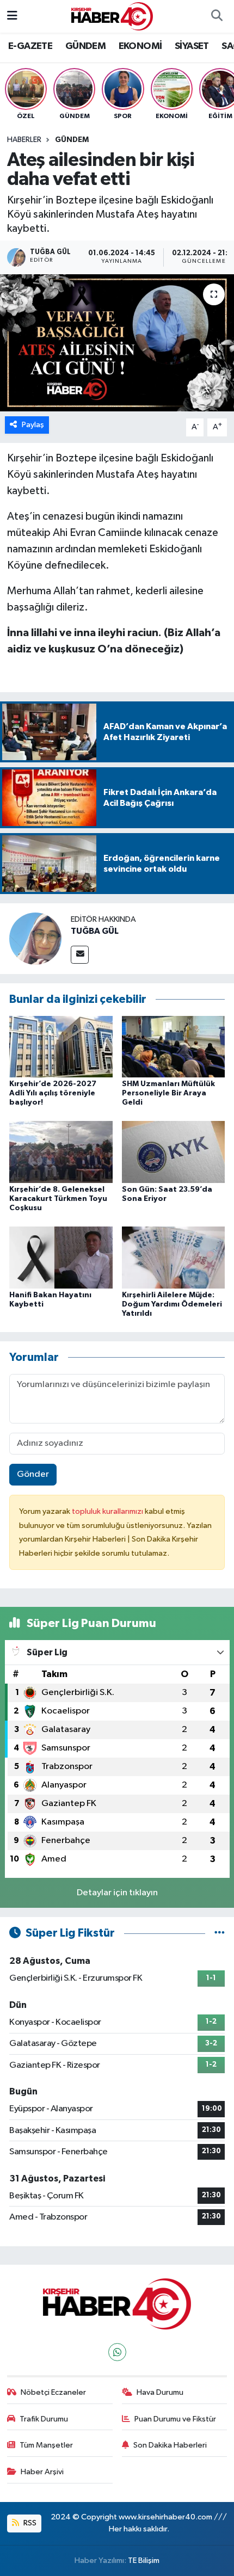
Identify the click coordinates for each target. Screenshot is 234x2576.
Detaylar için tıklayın (117, 1893)
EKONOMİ (140, 46)
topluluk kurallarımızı (108, 1511)
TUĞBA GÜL (95, 931)
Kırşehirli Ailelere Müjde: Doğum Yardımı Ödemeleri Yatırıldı (172, 1304)
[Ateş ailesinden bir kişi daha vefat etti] (117, 343)
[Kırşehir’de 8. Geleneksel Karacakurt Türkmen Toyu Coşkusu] (61, 1152)
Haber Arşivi (42, 2472)
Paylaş (33, 425)
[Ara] (217, 16)
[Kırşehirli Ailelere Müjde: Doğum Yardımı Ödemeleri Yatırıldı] (174, 1257)
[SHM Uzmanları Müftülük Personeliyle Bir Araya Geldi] (174, 1046)
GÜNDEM (85, 46)
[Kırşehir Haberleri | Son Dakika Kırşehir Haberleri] (112, 16)
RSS (29, 2523)
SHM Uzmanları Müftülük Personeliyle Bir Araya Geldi (168, 1093)
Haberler (24, 140)
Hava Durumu (160, 2392)
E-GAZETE (30, 46)
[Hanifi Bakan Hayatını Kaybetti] (61, 1257)
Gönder (33, 1474)
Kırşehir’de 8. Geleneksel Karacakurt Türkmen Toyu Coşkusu (58, 1199)
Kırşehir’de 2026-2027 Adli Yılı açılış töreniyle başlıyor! (53, 1093)
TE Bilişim (144, 2560)
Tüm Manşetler (46, 2445)
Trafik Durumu (44, 2419)
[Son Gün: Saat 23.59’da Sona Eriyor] (174, 1152)
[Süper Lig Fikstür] (220, 1933)
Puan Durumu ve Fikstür (175, 2419)
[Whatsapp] (117, 2352)
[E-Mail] (80, 955)
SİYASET (192, 46)
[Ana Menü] (12, 16)
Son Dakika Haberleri (170, 2445)
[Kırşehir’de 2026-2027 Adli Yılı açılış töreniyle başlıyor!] (61, 1046)
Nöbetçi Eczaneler (53, 2392)
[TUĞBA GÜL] (35, 938)
